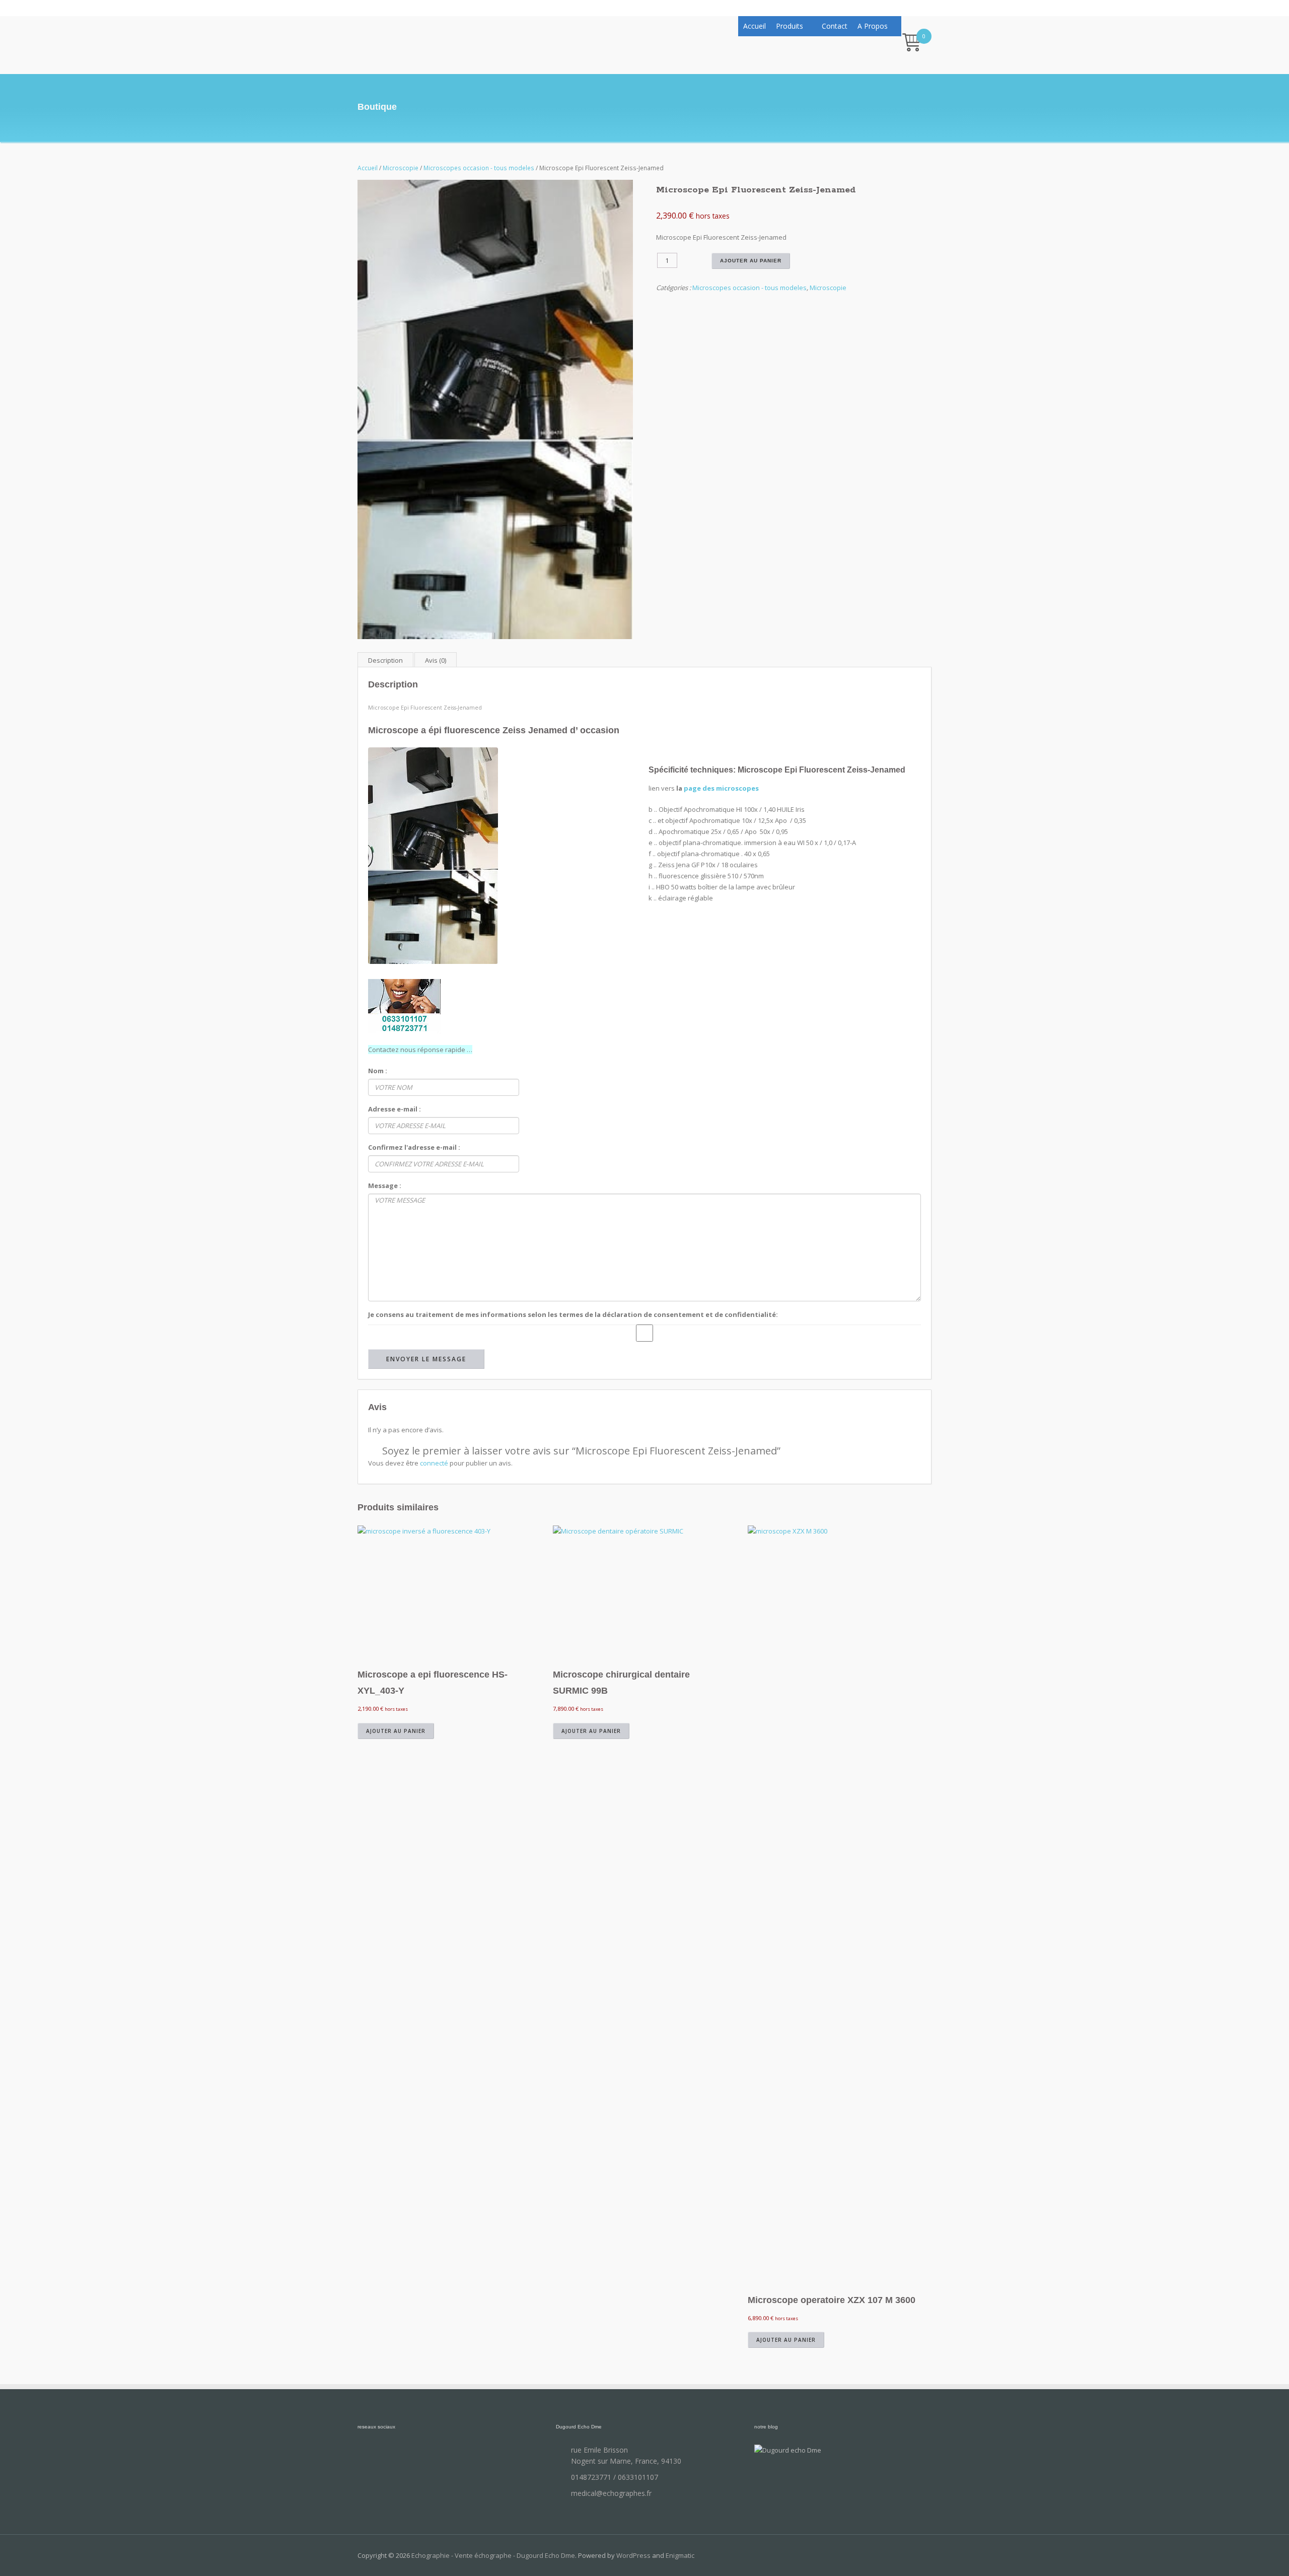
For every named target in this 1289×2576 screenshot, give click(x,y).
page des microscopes (721, 788)
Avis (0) (436, 660)
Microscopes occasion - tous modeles (479, 168)
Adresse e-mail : (395, 1109)
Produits (790, 26)
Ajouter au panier (751, 261)
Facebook (368, 2455)
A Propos (873, 26)
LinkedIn (418, 2455)
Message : (385, 1186)
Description (385, 660)
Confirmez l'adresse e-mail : (414, 1147)
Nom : (378, 1071)
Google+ (443, 2455)
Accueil (755, 26)
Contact (835, 26)
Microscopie (401, 168)
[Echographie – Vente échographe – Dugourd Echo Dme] (403, 41)
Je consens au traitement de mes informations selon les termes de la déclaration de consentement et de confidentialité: (573, 1314)
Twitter (393, 2455)
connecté (434, 1463)
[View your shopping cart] (912, 44)
